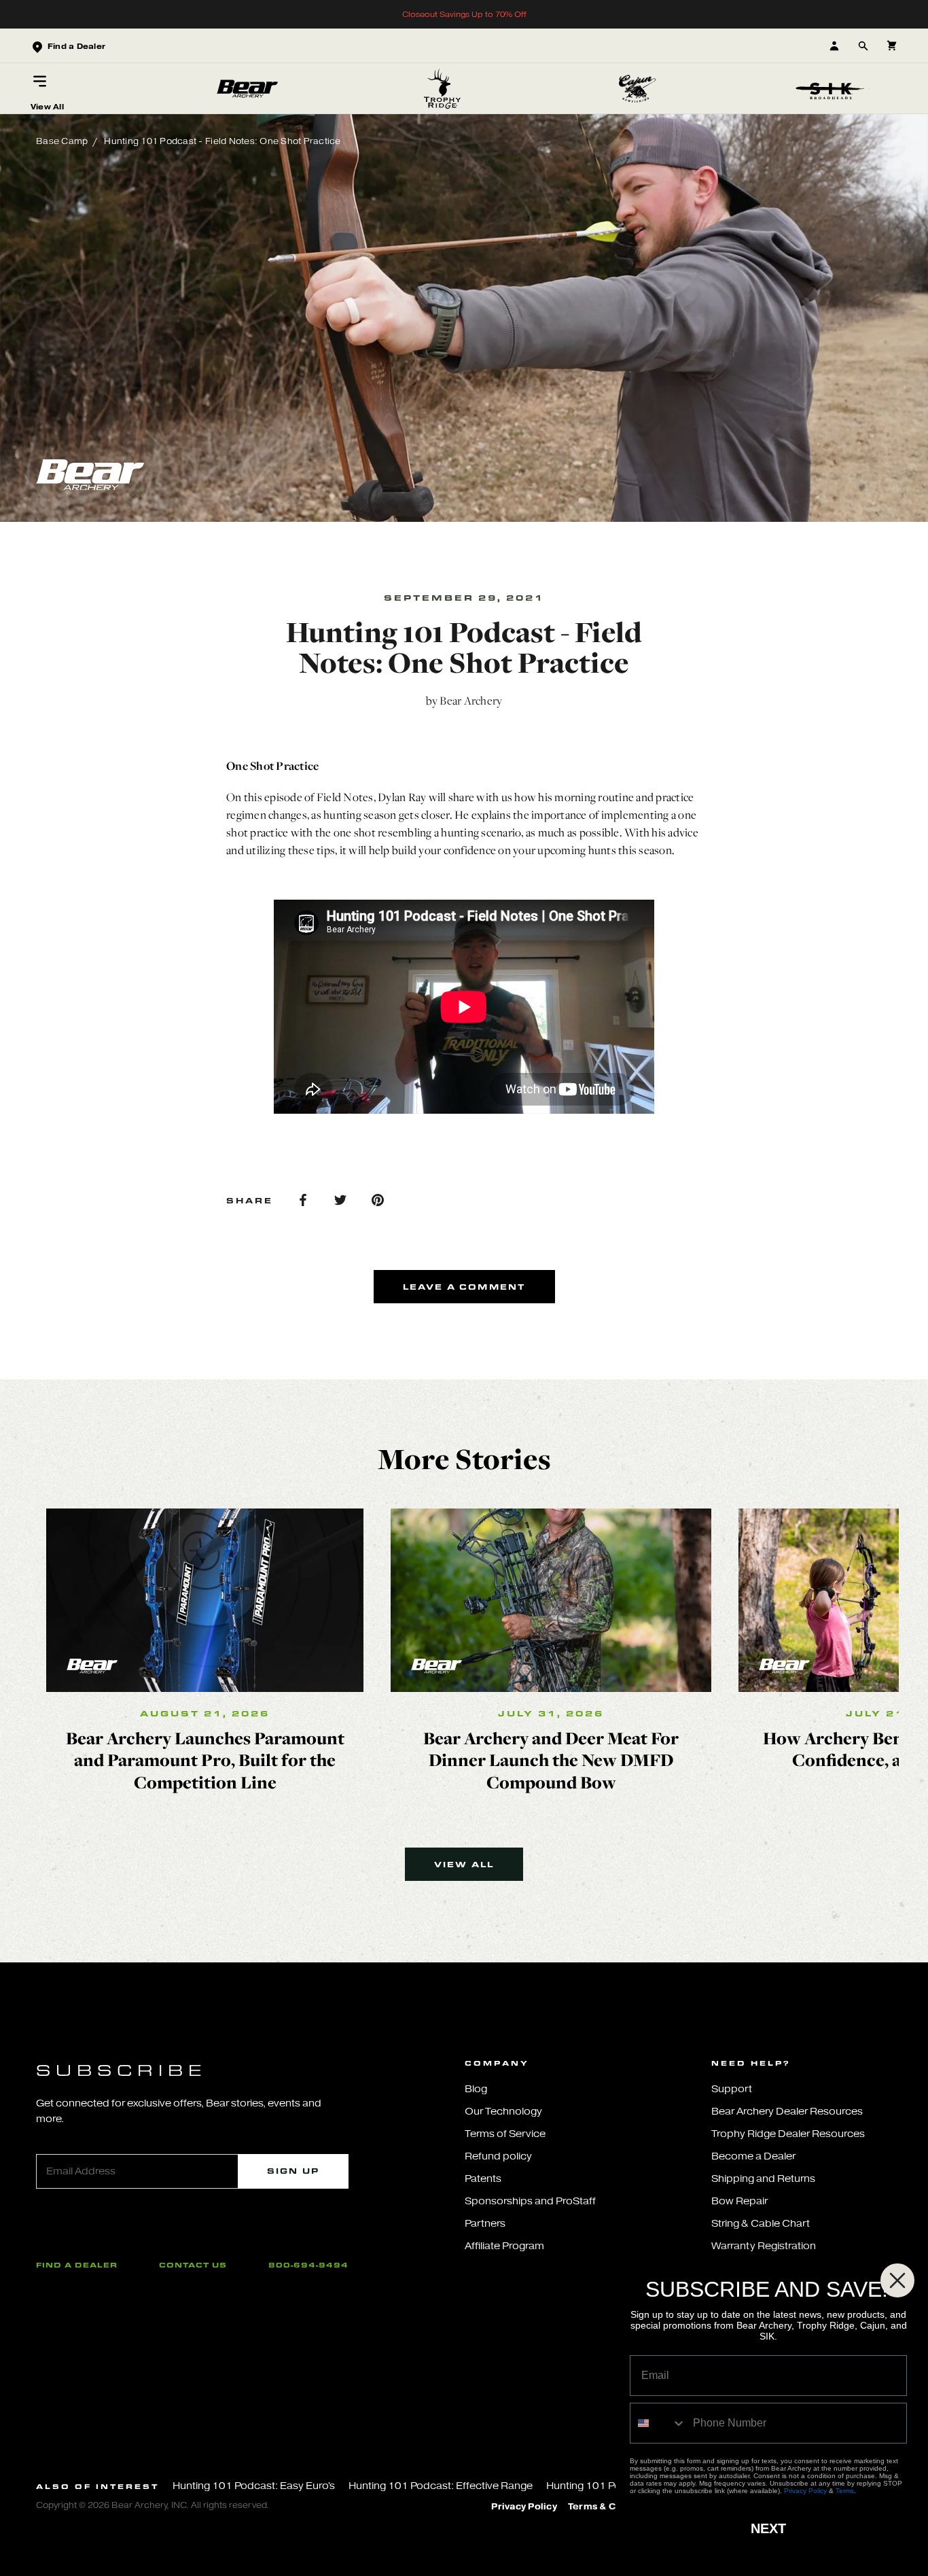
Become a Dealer (753, 2156)
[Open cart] (892, 46)
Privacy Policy (524, 2507)
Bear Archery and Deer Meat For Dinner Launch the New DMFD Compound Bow (551, 1760)
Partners (485, 2224)
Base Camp (62, 141)
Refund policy (498, 2156)
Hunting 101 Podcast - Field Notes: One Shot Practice (222, 141)
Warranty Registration (764, 2246)
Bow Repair (739, 2201)
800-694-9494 (308, 2265)
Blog (476, 2089)
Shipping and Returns (763, 2179)
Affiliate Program (504, 2246)
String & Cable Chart (761, 2224)
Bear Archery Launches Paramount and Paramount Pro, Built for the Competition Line (205, 1760)
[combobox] (658, 2423)
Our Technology (503, 2112)
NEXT (768, 2528)
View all (464, 1864)
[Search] (863, 46)
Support (732, 2089)
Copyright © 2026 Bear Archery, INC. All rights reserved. (153, 2505)
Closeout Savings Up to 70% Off (464, 14)
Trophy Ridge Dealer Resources (788, 2134)
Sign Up (293, 2171)
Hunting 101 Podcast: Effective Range (441, 2486)
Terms (845, 2491)
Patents (483, 2179)
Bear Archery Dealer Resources (787, 2112)
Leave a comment (464, 1287)
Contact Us (193, 2265)
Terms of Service (505, 2134)
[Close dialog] (897, 2280)
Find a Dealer (77, 2265)
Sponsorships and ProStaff (530, 2201)
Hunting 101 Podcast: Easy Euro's (254, 2486)
